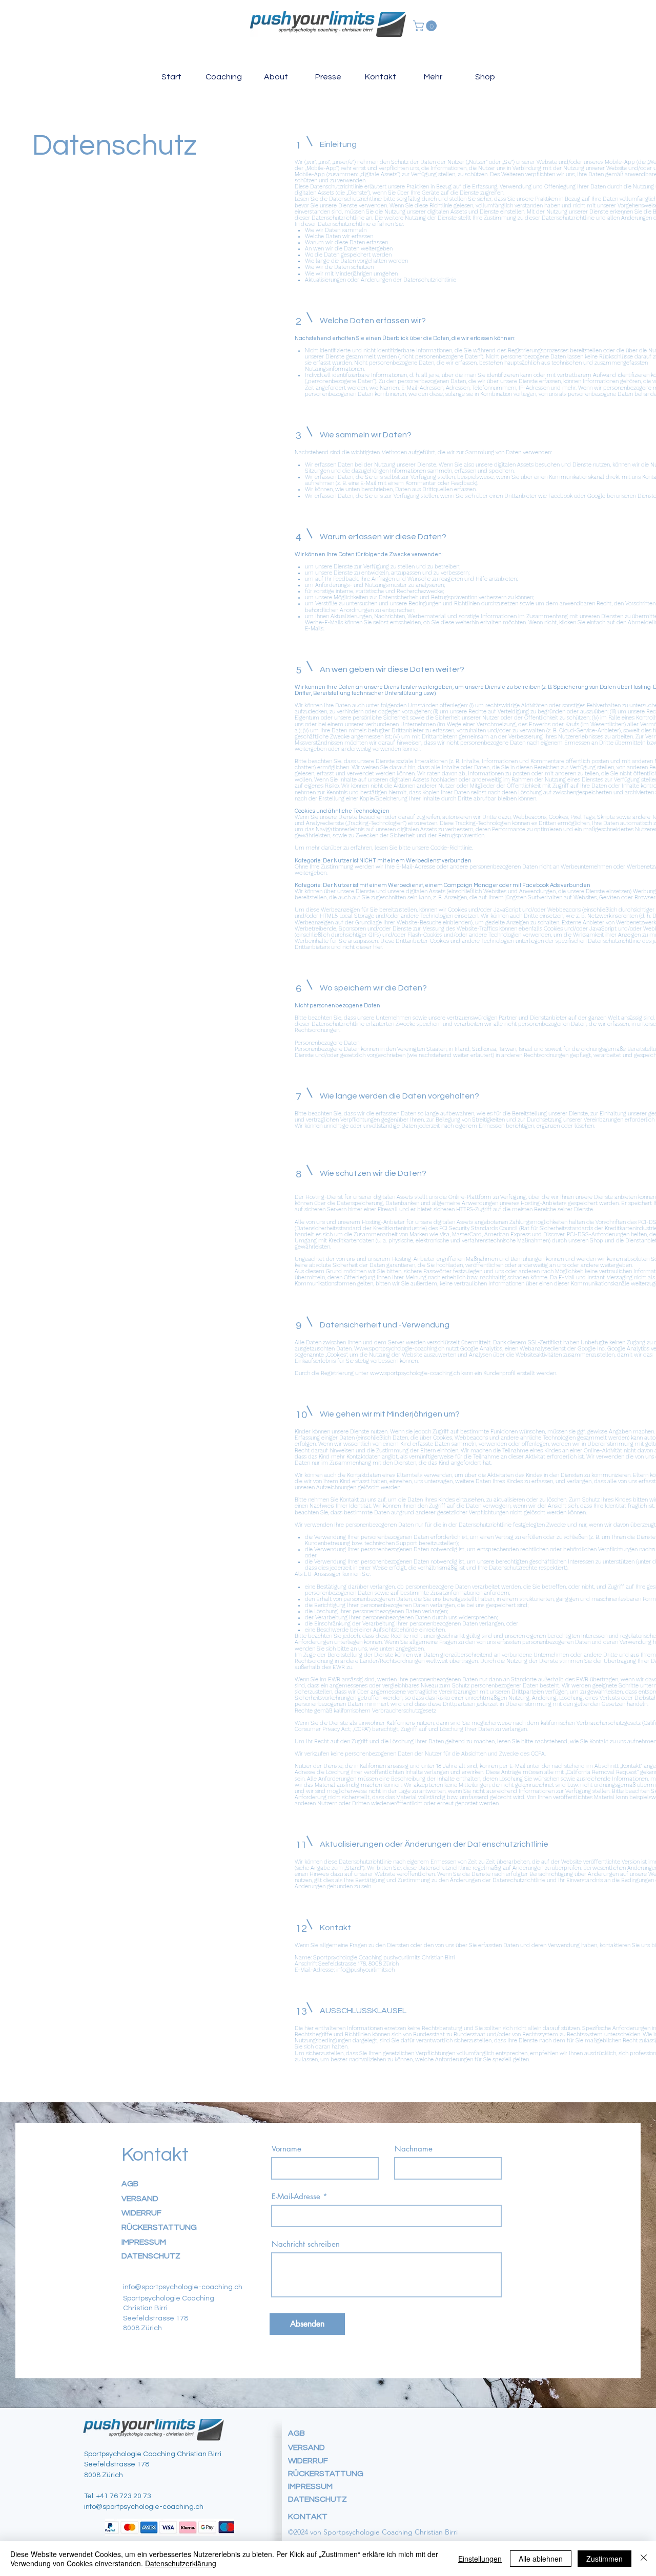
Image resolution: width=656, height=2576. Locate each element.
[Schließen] (644, 2559)
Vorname (286, 2149)
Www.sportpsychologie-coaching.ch (399, 1349)
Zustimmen (604, 2559)
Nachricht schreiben (306, 2244)
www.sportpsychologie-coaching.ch (415, 1373)
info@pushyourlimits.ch (365, 1970)
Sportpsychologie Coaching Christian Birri (153, 2454)
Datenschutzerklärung (181, 2563)
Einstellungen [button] (480, 2559)
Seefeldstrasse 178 (117, 2464)
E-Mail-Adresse (296, 2196)
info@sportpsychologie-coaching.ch (144, 2507)
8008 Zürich (104, 2475)
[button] (426, 26)
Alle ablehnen (541, 2559)
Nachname (414, 2149)
